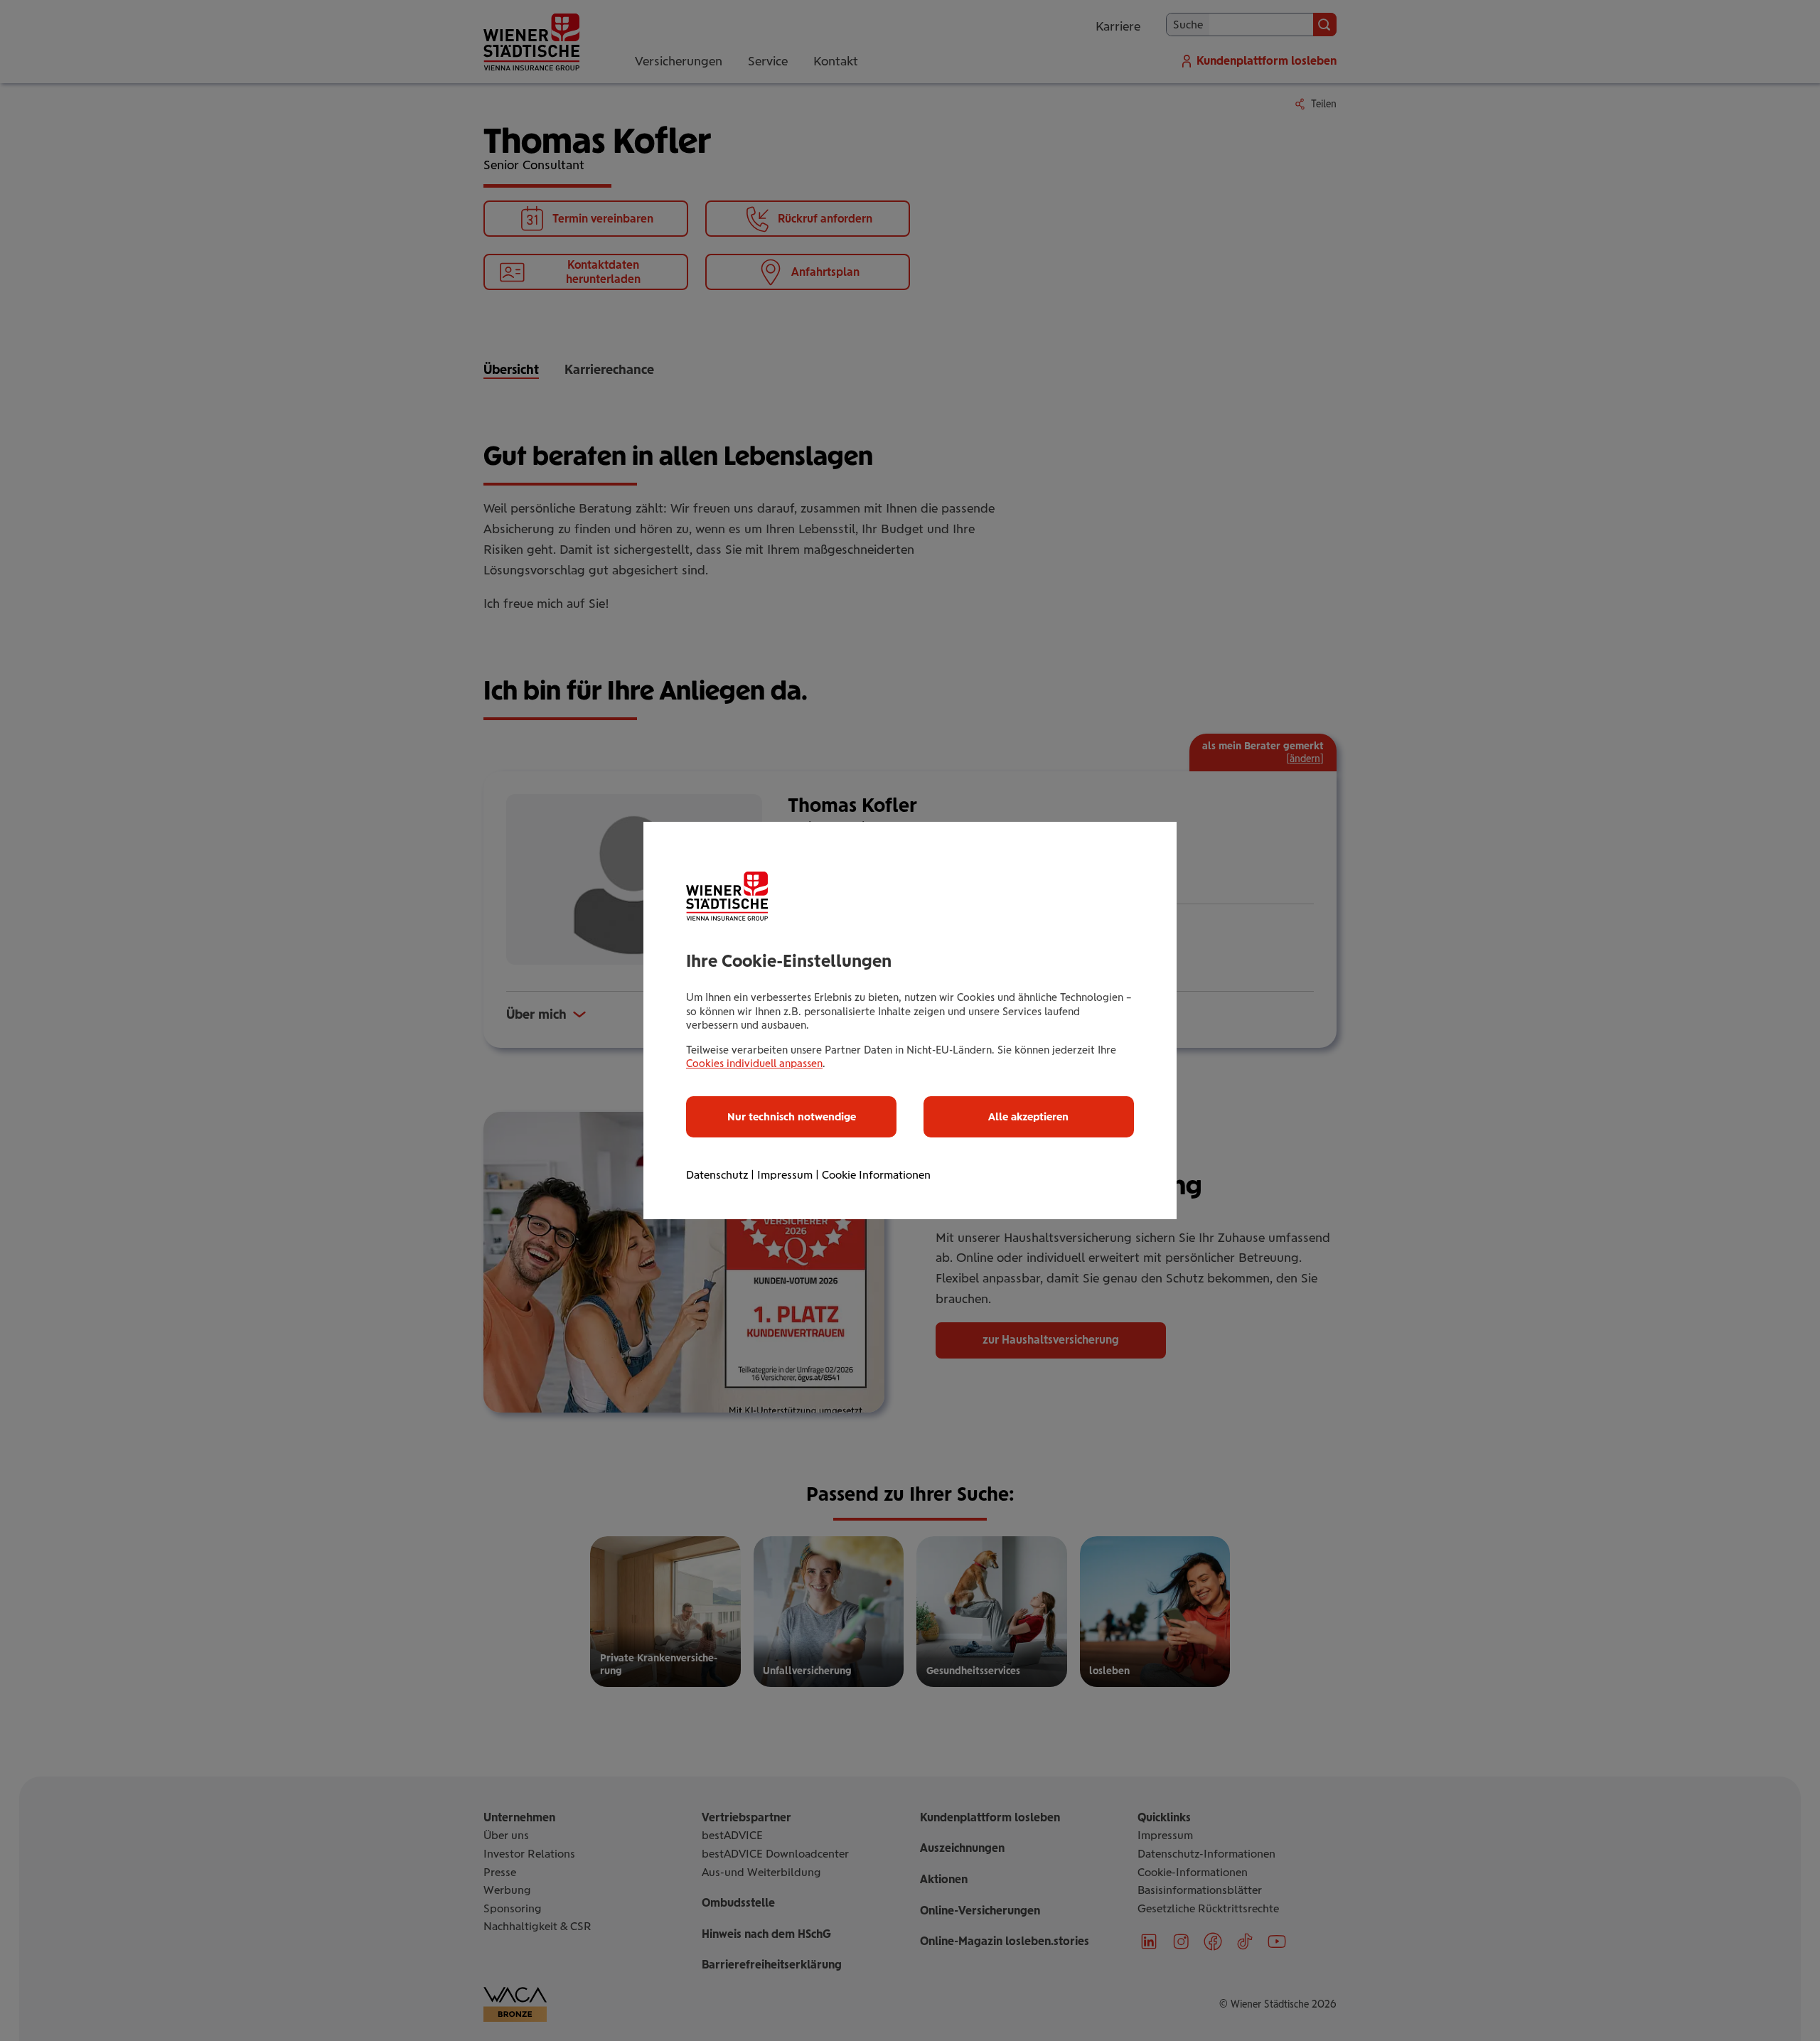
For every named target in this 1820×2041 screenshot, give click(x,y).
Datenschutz (717, 1175)
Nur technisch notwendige (792, 1117)
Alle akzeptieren (1028, 1117)
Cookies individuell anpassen (754, 1064)
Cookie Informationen (876, 1175)
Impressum (785, 1175)
